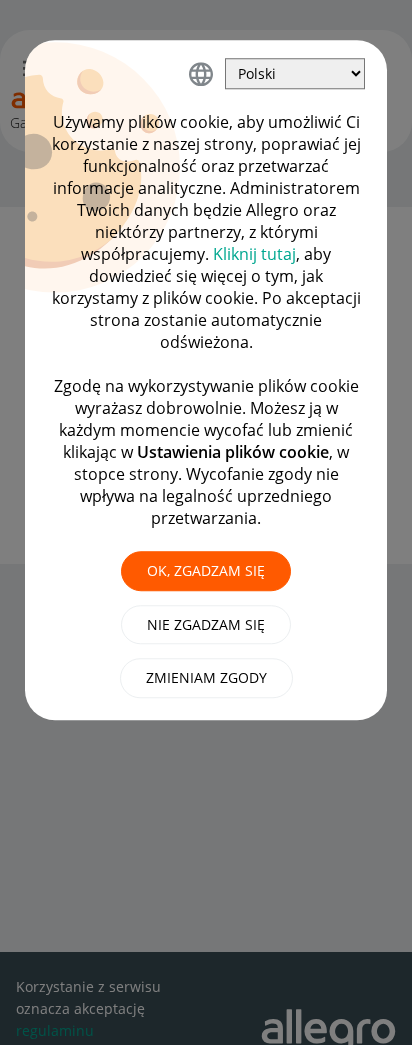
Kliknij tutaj (254, 254)
